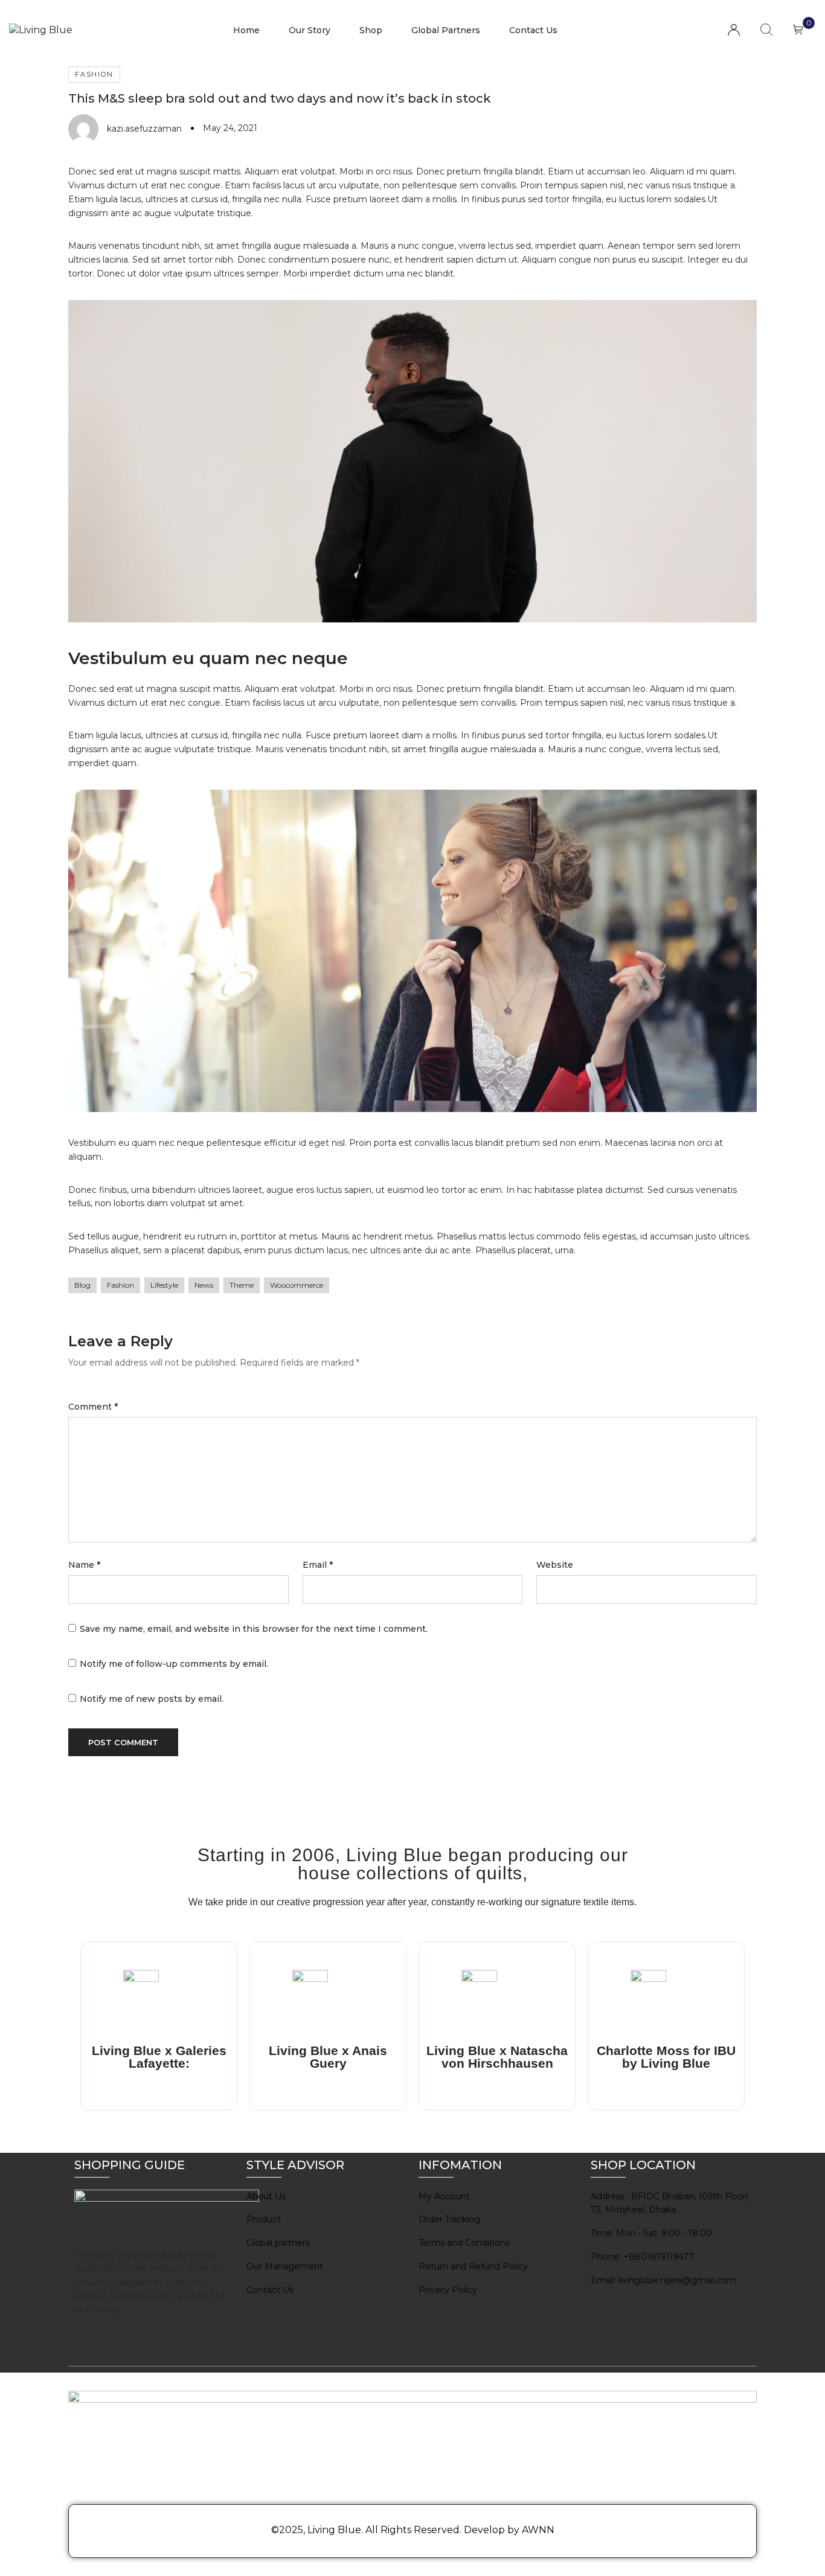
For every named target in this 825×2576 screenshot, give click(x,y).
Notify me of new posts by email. (152, 1699)
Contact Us (533, 30)
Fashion (94, 74)
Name (84, 1565)
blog (82, 1285)
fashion (120, 1285)
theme (242, 1285)
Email (318, 1565)
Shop (371, 30)
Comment (93, 1407)
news (204, 1285)
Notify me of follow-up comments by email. (174, 1664)
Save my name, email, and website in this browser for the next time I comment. (254, 1629)
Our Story (310, 30)
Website (555, 1565)
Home (246, 30)
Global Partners (446, 30)
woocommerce (297, 1285)
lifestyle (164, 1285)
